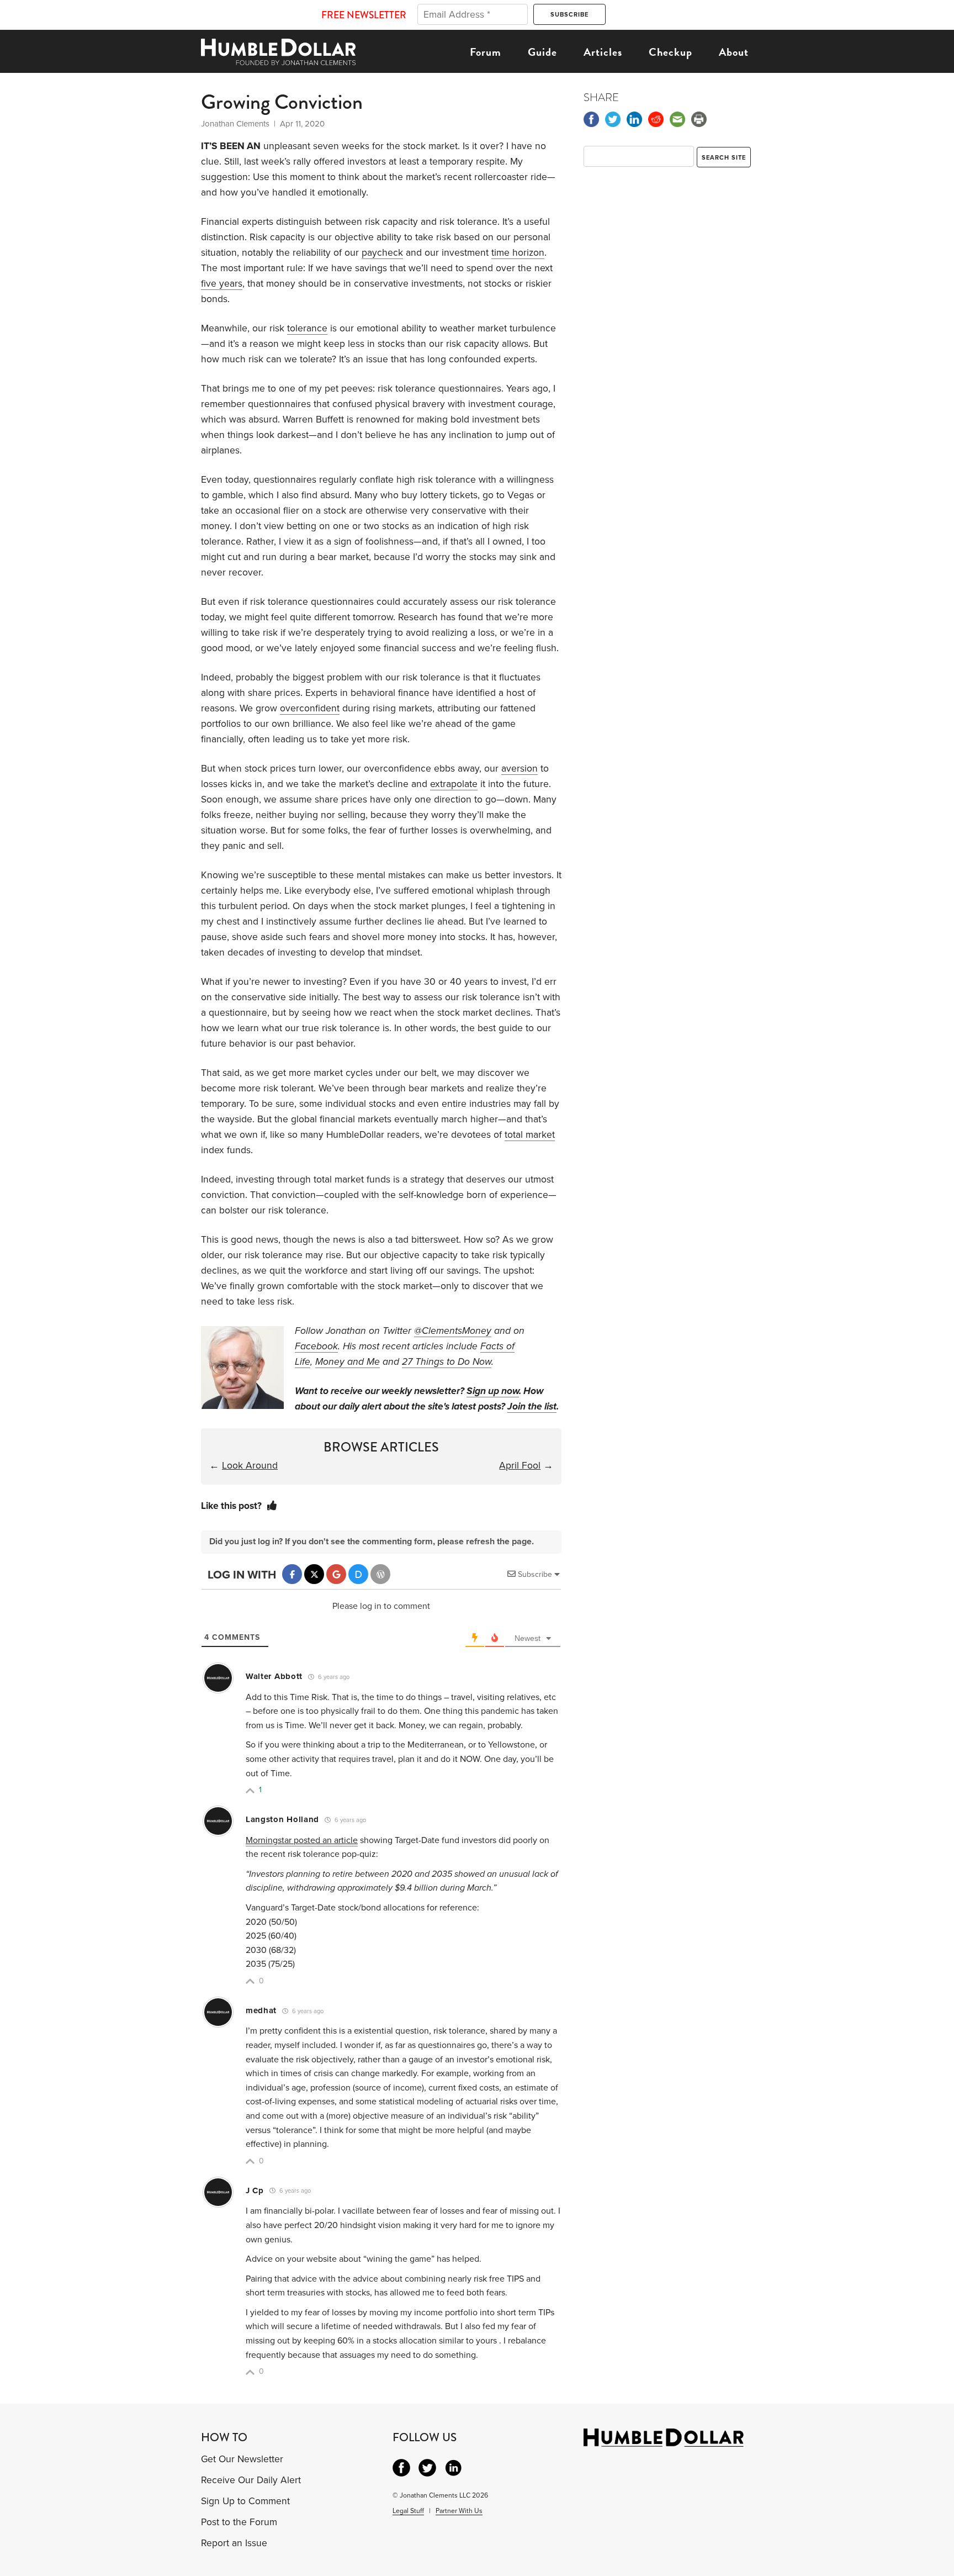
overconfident (310, 708)
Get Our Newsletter (242, 2459)
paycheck (382, 253)
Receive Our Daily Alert (251, 2480)
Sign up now (493, 1391)
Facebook (316, 1346)
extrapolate (454, 784)
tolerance (307, 328)
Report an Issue (234, 2543)
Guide (542, 52)
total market (530, 1135)
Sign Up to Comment (245, 2501)
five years (222, 284)
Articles (603, 52)
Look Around (250, 1466)
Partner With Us (459, 2511)
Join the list (532, 1406)
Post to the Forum (239, 2522)
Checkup (671, 52)
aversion (520, 769)
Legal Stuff (408, 2511)
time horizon (518, 253)
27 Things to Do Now (447, 1362)
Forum (486, 52)
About (734, 52)
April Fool (520, 1466)
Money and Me (348, 1362)
